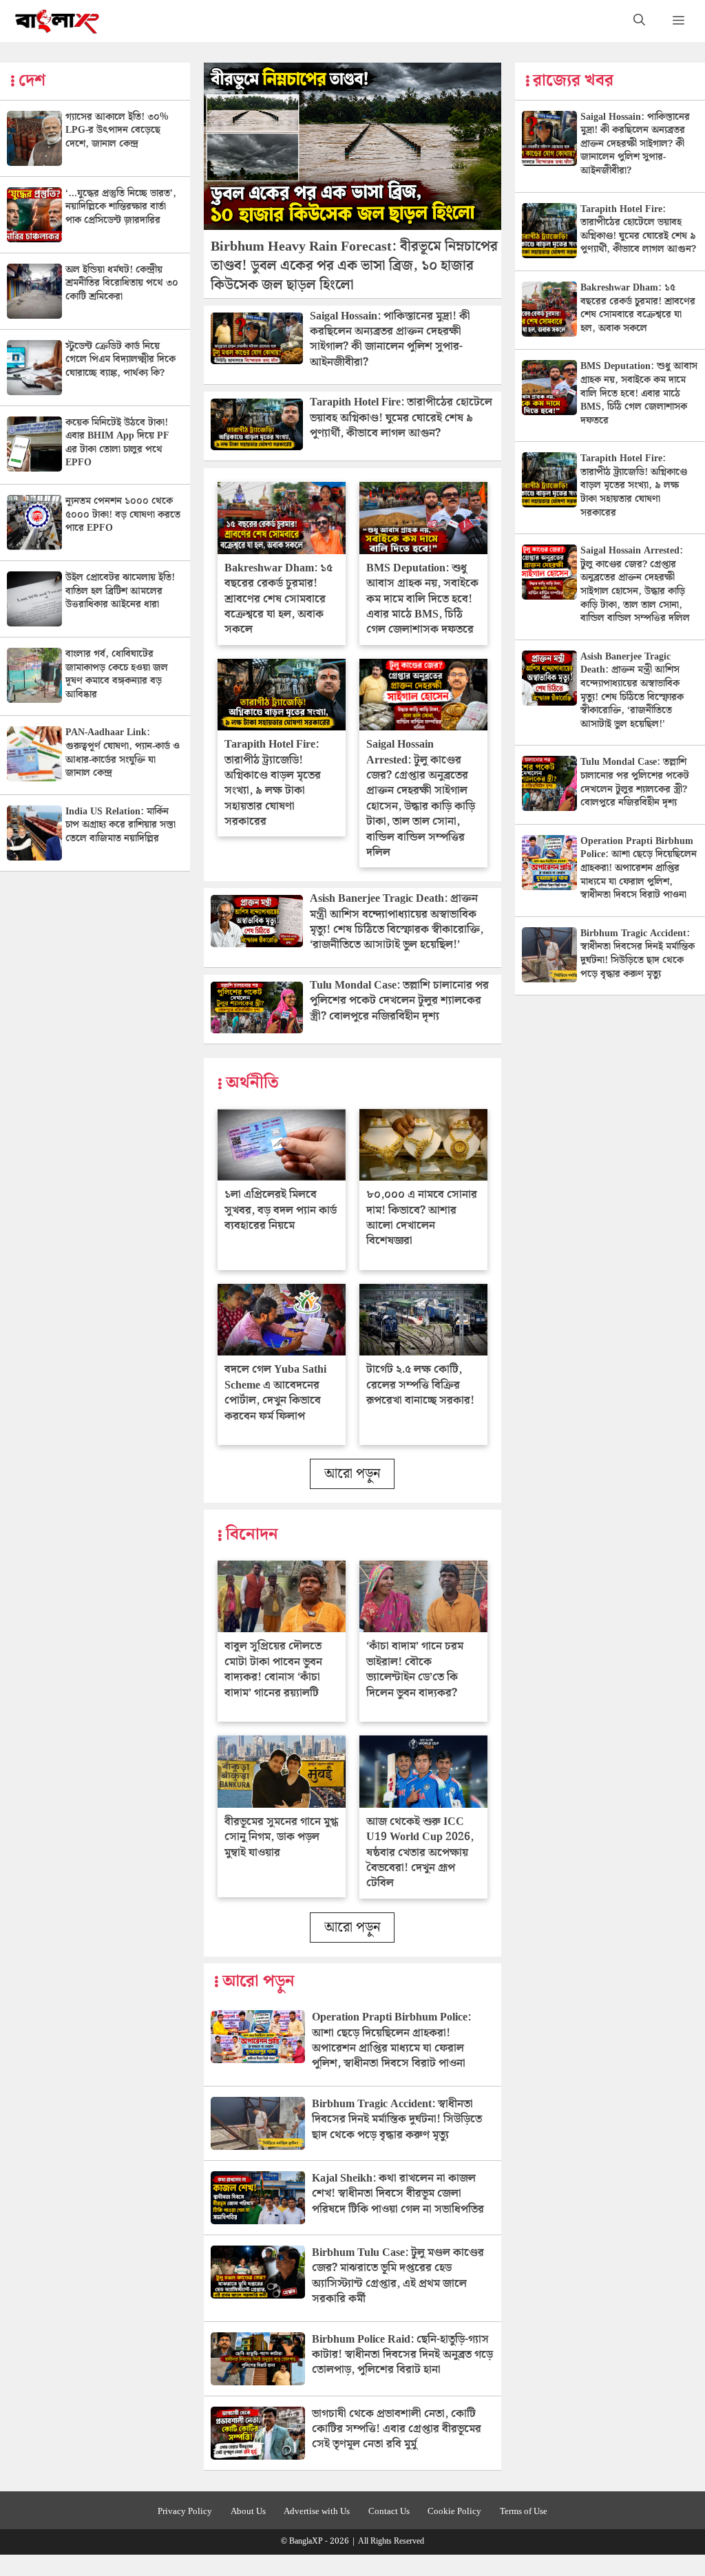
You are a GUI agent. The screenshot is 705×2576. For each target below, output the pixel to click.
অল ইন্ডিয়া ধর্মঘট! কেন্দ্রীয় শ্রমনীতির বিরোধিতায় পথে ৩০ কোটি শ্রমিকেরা (122, 283)
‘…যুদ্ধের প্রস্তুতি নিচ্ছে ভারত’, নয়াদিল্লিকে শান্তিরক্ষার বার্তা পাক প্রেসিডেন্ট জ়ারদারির (121, 207)
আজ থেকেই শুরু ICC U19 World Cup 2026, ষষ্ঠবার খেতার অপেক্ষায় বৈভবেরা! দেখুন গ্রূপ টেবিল (420, 1853)
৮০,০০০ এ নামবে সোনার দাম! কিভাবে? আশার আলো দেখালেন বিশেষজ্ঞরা (422, 1218)
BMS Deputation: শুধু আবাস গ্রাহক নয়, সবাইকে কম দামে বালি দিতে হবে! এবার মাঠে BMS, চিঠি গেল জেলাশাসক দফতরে (422, 599)
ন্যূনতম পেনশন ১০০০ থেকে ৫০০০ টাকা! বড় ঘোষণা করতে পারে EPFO (123, 515)
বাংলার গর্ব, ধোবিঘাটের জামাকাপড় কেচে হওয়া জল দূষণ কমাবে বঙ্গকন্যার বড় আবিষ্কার (117, 674)
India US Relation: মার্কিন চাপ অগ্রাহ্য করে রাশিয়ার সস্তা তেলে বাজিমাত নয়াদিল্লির (120, 825)
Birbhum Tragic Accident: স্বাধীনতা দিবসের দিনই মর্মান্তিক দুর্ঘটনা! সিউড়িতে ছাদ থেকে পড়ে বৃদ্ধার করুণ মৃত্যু (397, 2120)
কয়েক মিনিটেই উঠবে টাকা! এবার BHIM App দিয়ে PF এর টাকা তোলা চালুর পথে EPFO (117, 443)
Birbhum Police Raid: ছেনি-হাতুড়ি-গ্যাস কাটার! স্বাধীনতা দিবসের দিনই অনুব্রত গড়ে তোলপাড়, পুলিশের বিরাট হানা (402, 2355)
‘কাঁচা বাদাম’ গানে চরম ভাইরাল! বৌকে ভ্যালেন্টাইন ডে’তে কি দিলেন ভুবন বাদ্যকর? (415, 1669)
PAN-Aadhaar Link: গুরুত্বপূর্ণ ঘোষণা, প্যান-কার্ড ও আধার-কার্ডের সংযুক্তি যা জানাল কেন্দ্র (123, 753)
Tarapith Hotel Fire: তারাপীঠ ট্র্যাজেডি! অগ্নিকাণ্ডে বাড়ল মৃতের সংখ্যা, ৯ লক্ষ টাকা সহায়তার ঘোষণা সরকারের (273, 783)
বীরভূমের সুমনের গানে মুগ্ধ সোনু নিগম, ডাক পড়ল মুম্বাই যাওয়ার (281, 1837)
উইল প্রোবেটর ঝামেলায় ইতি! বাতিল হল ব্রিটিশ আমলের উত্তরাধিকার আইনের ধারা (120, 591)
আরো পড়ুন (352, 1474)
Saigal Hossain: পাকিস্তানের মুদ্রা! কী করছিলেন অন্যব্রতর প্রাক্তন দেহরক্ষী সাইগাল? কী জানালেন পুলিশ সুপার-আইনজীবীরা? (390, 339)
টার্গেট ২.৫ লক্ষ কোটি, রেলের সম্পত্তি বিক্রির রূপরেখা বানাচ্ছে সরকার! (420, 1385)
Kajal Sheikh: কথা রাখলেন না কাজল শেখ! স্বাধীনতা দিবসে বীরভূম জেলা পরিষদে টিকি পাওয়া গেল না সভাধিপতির (398, 2194)
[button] (639, 21)
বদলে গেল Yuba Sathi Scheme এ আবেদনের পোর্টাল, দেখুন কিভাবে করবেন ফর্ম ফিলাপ (275, 1393)
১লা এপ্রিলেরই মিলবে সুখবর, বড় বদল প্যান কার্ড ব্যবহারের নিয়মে (281, 1210)
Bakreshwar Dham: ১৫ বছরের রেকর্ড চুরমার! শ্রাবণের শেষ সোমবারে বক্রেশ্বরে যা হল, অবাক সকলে (278, 599)
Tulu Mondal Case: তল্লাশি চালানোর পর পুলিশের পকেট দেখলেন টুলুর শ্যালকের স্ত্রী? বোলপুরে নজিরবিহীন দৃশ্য (399, 1001)
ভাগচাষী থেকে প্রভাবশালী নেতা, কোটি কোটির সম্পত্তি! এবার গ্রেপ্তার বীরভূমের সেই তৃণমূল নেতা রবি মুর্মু (397, 2429)
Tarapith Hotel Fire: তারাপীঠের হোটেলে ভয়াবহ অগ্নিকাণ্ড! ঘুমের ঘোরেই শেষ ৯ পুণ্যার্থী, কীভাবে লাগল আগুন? (401, 418)
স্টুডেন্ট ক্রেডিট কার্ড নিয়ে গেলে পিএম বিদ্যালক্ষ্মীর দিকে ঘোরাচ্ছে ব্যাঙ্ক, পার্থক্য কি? (120, 360)
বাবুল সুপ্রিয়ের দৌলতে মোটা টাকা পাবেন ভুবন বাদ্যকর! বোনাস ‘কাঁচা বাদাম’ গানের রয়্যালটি (273, 1669)
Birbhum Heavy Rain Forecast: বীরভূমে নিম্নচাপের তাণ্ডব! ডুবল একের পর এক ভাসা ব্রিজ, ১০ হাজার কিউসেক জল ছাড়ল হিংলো (354, 266)
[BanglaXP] (57, 21)
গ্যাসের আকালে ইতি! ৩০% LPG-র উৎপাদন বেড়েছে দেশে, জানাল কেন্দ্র (117, 130)
